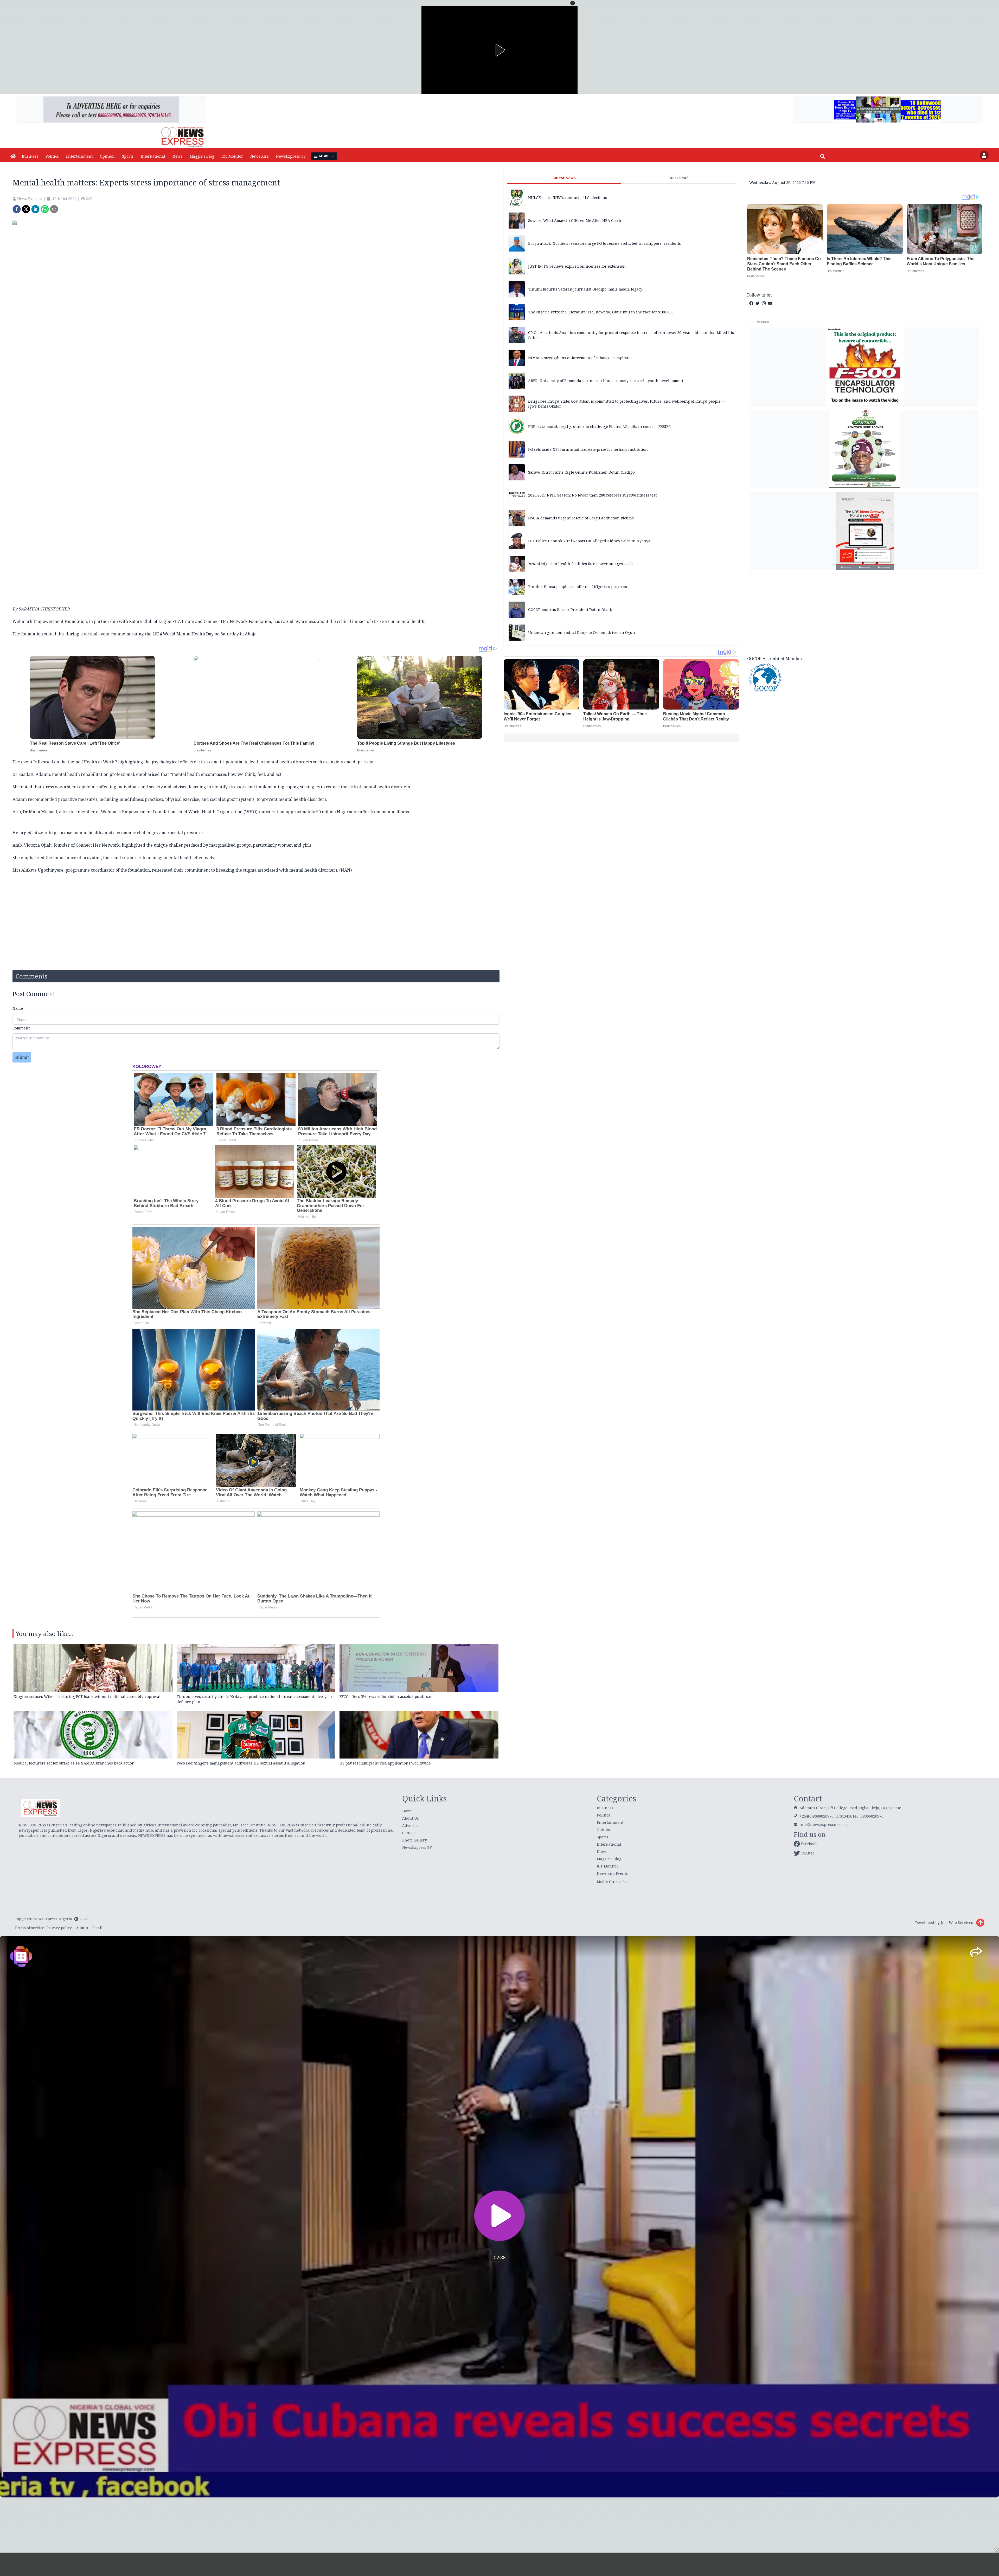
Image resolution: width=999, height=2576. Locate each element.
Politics (52, 156)
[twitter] (26, 209)
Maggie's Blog (202, 156)
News (177, 156)
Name (18, 1008)
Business (30, 156)
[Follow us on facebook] (751, 303)
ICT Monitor (232, 156)
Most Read (679, 178)
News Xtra (260, 156)
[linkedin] (35, 209)
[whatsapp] (45, 209)
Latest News (564, 178)
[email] (54, 209)
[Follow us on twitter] (758, 303)
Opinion (107, 156)
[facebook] (17, 209)
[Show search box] (823, 156)
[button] (573, 3)
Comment (21, 1028)
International (153, 156)
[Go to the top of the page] (980, 1923)
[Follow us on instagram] (764, 303)
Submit (22, 1057)
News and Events (612, 1873)
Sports (128, 156)
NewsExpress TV (291, 156)
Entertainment (79, 156)
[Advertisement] (865, 614)
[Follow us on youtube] (770, 303)
